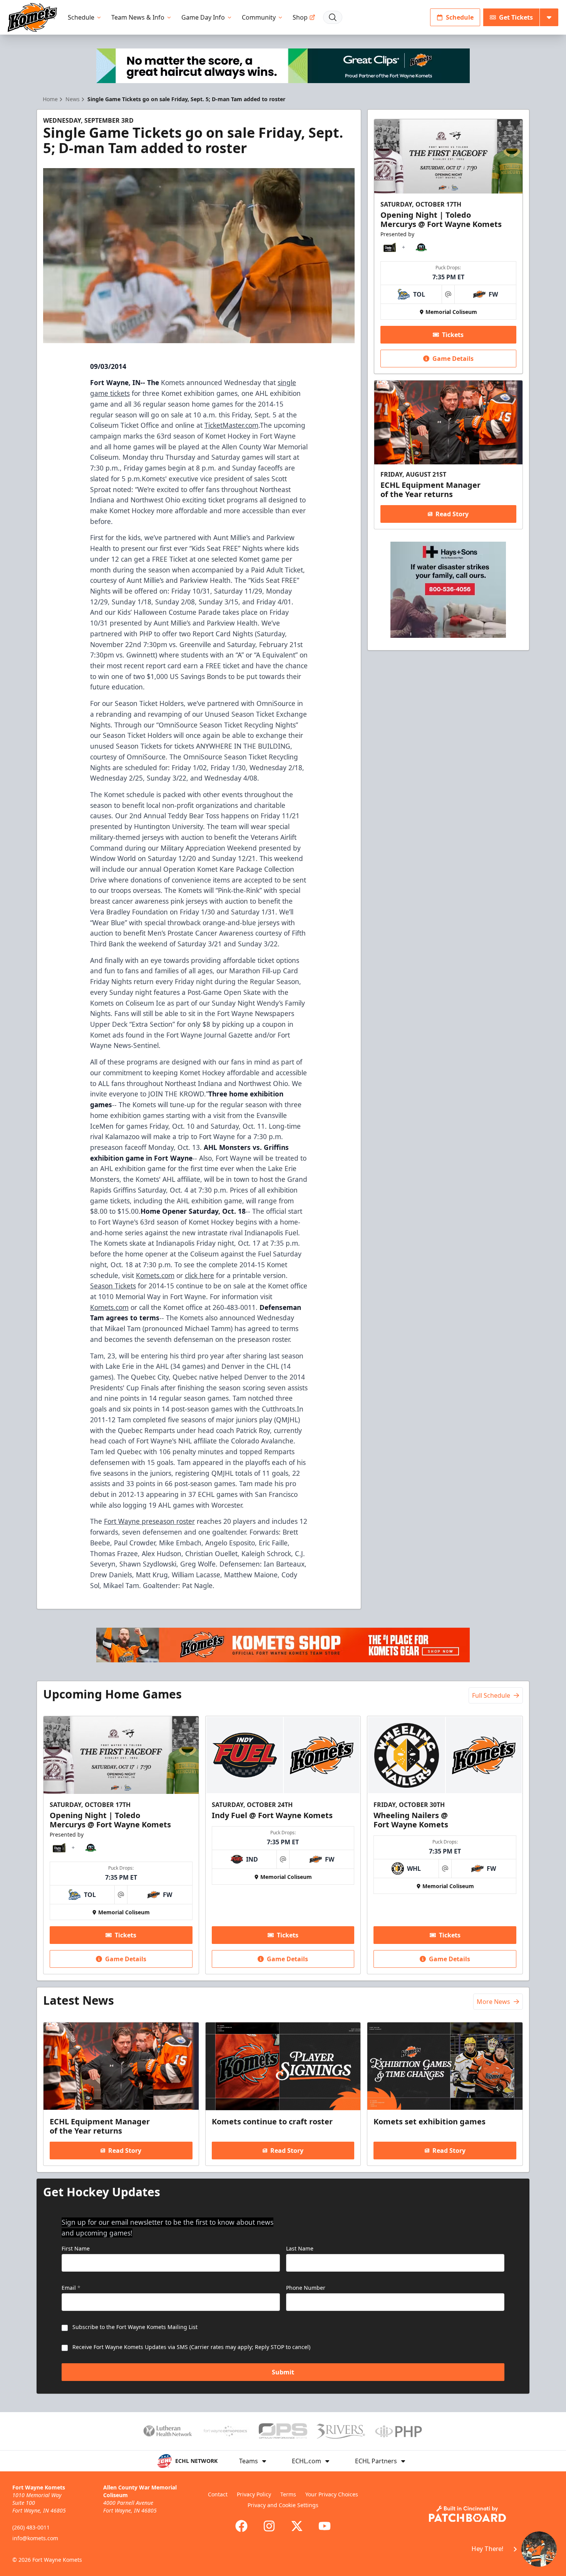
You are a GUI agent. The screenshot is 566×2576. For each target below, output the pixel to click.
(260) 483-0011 (31, 2527)
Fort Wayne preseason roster (149, 1521)
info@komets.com (35, 2538)
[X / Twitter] (297, 2526)
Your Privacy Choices (332, 2494)
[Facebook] (241, 2526)
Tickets (453, 335)
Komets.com (155, 1275)
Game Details (453, 359)
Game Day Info (203, 17)
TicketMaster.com (231, 425)
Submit (283, 2372)
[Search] (333, 17)
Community (259, 17)
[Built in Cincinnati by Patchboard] (467, 2514)
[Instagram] (269, 2526)
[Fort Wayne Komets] (32, 18)
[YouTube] (325, 2526)
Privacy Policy (254, 2494)
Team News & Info (138, 17)
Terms (288, 2494)
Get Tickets (516, 17)
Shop (300, 17)
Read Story (452, 514)
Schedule (81, 17)
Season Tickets (113, 1286)
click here (199, 1275)
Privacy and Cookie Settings (283, 2505)
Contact (218, 2494)
